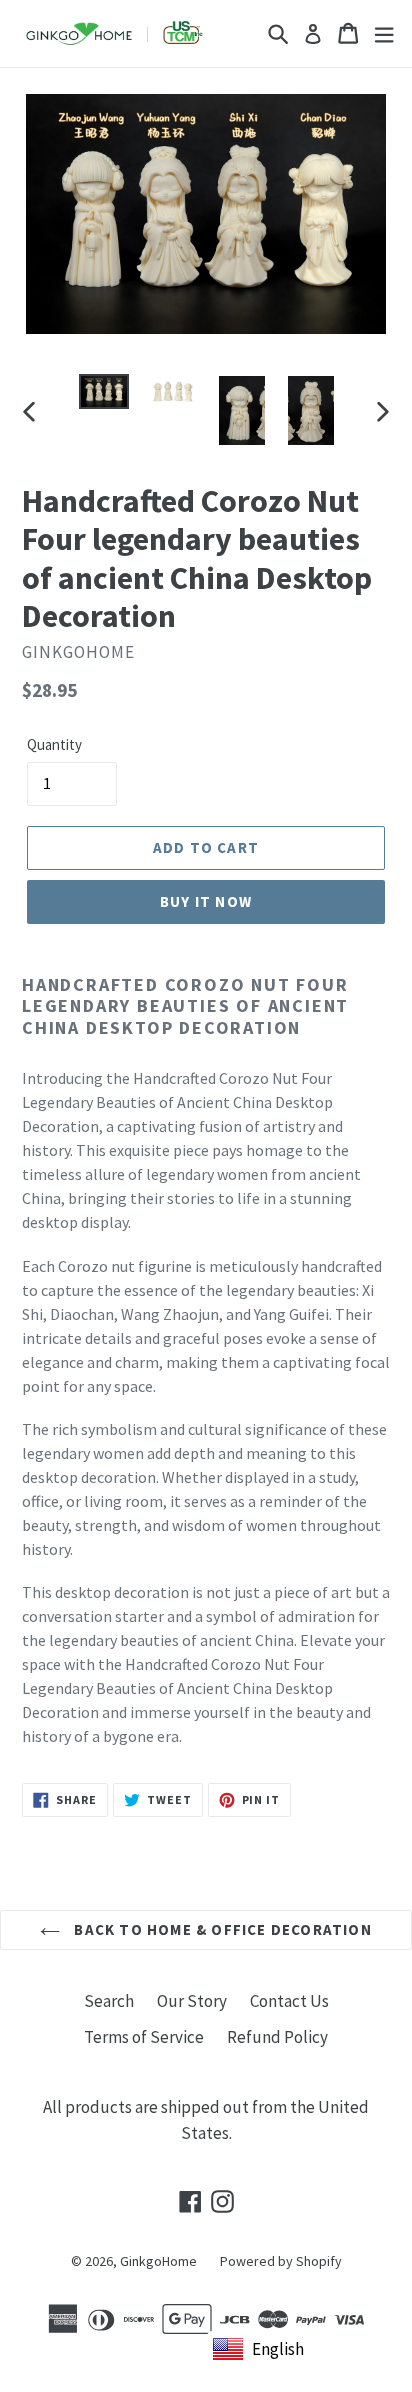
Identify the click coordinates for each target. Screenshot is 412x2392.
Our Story (192, 2001)
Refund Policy (277, 2037)
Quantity (54, 744)
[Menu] (384, 33)
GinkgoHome (158, 2261)
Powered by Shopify (281, 2261)
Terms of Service (144, 2037)
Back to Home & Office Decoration (221, 1929)
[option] (104, 396)
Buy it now (206, 901)
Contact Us (289, 2001)
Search (109, 2001)
